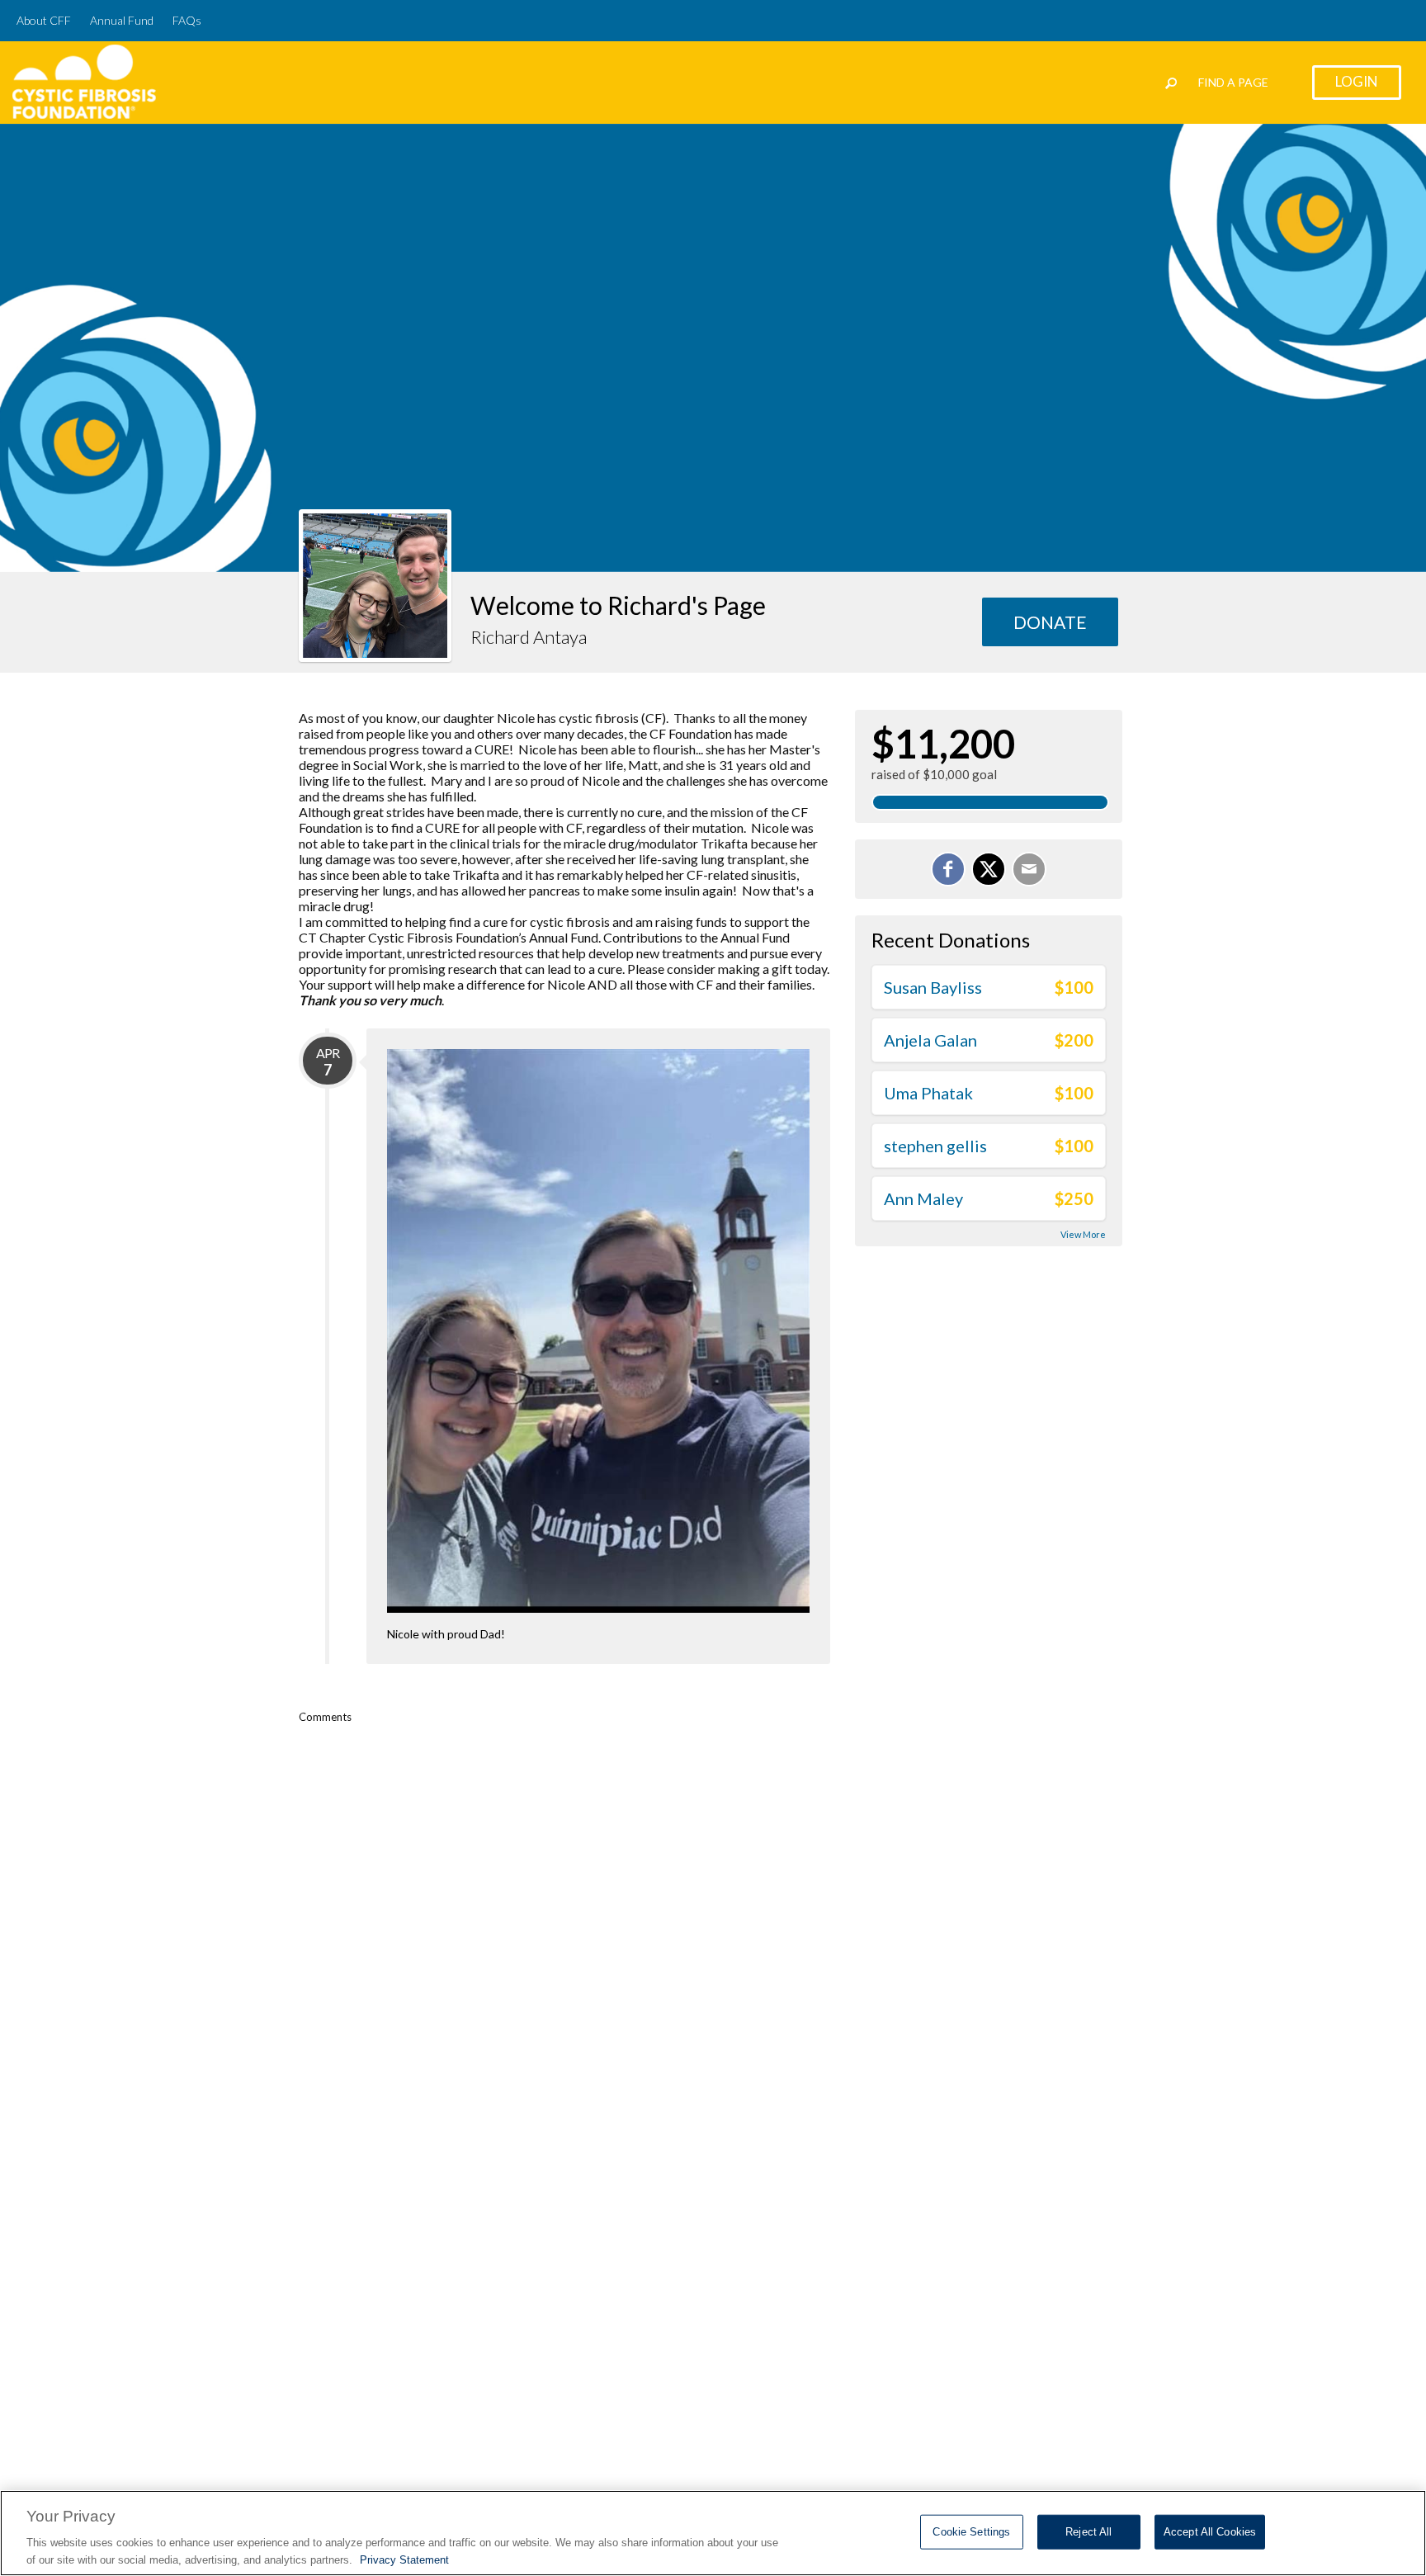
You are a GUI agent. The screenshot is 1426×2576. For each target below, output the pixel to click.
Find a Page (1233, 82)
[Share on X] (989, 869)
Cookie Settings (971, 2532)
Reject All (1088, 2532)
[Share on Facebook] (948, 869)
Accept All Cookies (1210, 2532)
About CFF (44, 20)
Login (1357, 81)
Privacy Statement (404, 2559)
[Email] (1029, 869)
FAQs (187, 20)
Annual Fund (122, 20)
